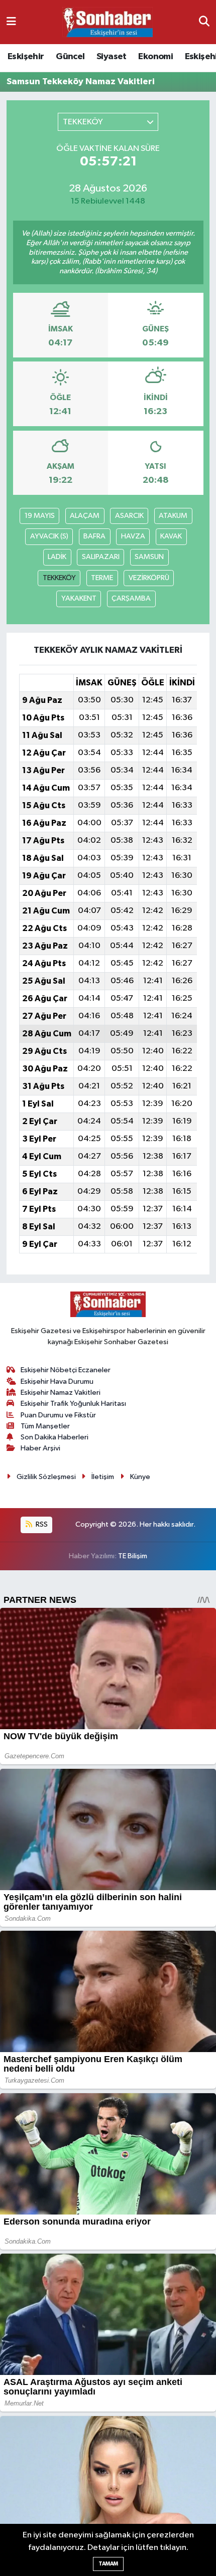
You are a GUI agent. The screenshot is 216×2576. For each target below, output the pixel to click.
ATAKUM (173, 516)
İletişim (103, 1477)
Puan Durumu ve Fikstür (58, 1415)
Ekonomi (155, 57)
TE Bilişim (133, 1556)
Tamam (108, 2564)
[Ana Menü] (11, 22)
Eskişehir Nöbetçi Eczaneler (66, 1370)
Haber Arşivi (40, 1448)
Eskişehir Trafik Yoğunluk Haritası (73, 1404)
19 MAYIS (40, 516)
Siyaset (112, 57)
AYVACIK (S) (49, 536)
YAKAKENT (79, 598)
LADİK (57, 557)
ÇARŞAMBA (131, 598)
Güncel (70, 57)
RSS (41, 1524)
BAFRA (94, 536)
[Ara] (204, 22)
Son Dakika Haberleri (55, 1437)
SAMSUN (149, 557)
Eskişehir (26, 57)
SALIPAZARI (101, 557)
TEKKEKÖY (59, 578)
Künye (140, 1477)
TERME (102, 578)
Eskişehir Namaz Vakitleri (61, 1393)
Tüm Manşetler (45, 1426)
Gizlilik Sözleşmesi (46, 1477)
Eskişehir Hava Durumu (57, 1382)
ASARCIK (129, 516)
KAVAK (171, 536)
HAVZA (133, 536)
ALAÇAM (85, 516)
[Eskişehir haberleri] (107, 22)
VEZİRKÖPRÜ (149, 578)
